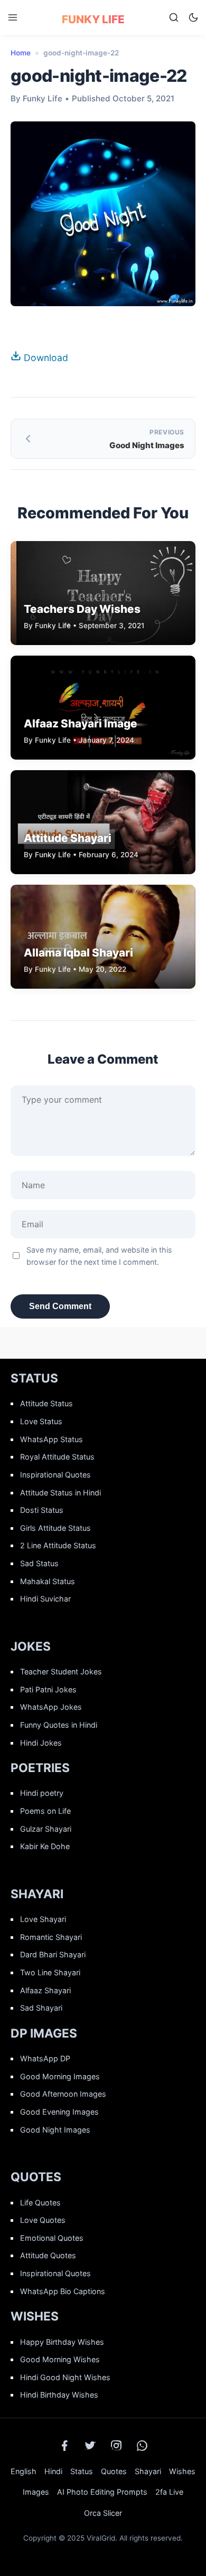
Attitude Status (46, 1403)
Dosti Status (42, 1510)
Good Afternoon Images (63, 2094)
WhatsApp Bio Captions (63, 2291)
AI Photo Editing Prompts (102, 2492)
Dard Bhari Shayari (53, 1954)
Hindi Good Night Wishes (65, 2377)
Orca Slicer (103, 2513)
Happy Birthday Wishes (62, 2342)
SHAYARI (37, 1894)
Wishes (182, 2471)
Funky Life (93, 19)
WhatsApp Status (51, 1439)
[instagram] (116, 2446)
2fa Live (169, 2492)
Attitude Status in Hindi (60, 1493)
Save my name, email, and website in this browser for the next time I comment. (99, 1256)
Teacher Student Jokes (61, 1671)
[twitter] (90, 2446)
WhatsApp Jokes (51, 1707)
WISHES (35, 2316)
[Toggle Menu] (13, 17)
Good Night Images (55, 2130)
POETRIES (40, 1768)
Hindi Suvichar (45, 1599)
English (24, 2471)
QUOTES (36, 2177)
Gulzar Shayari (46, 1829)
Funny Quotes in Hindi (59, 1725)
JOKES (31, 1646)
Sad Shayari (41, 2008)
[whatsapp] (142, 2446)
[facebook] (64, 2446)
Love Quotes (43, 2220)
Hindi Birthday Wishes (59, 2395)
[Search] (174, 17)
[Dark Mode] (193, 17)
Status (82, 2471)
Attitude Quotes (48, 2255)
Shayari (148, 2471)
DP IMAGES (44, 2033)
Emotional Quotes (52, 2238)
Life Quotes (40, 2203)
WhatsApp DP (45, 2058)
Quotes (114, 2471)
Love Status (41, 1421)
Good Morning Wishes (60, 2359)
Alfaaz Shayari (45, 1990)
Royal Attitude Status (57, 1457)
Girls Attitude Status (55, 1528)
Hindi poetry (42, 1793)
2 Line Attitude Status (58, 1545)
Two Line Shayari (50, 1972)
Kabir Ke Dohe (45, 1846)
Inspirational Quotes (55, 1475)
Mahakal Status (48, 1581)
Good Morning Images (60, 2076)
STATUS (34, 1378)
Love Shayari (43, 1919)
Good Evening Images (59, 2112)
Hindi (53, 2471)
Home (21, 53)
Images (36, 2492)
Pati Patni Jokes (48, 1689)
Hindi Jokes (41, 1743)
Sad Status (39, 1563)
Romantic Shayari (51, 1937)
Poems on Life (45, 1811)
